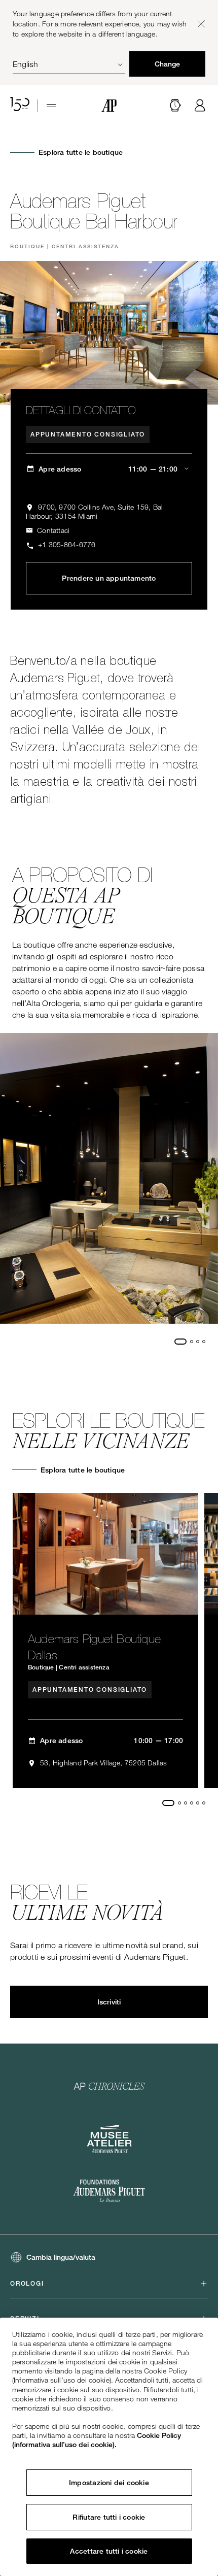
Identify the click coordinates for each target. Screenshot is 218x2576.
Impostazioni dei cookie (109, 2483)
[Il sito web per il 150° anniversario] (20, 106)
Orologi (27, 2284)
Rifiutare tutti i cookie (109, 2517)
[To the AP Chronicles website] (109, 2086)
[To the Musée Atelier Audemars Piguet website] (109, 2139)
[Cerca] (175, 106)
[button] (175, 106)
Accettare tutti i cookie (109, 2551)
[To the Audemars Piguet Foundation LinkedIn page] (109, 2192)
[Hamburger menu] (51, 106)
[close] (201, 24)
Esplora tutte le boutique (81, 152)
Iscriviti (109, 2002)
